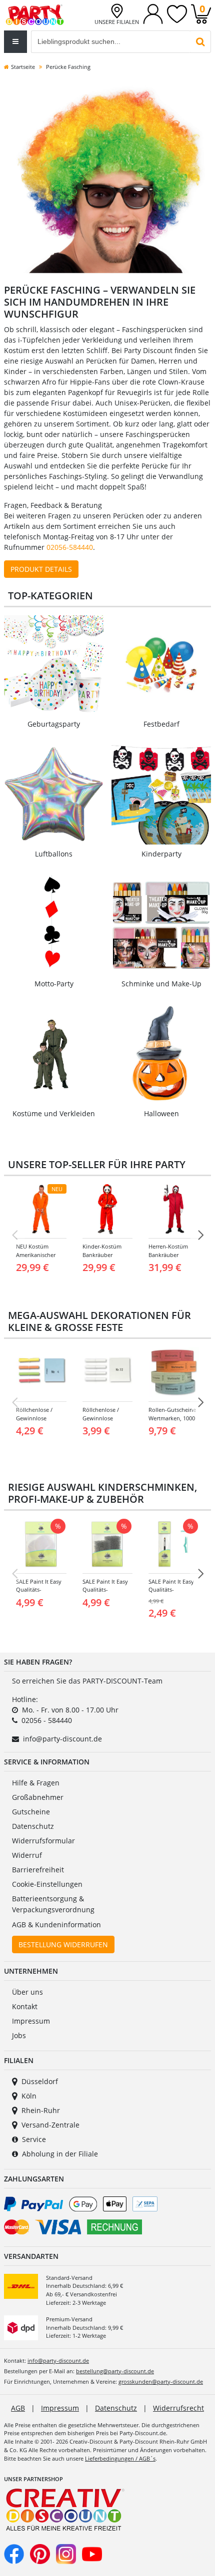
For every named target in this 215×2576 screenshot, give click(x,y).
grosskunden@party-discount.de (161, 2381)
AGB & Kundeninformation (56, 1925)
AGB (18, 2408)
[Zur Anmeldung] (153, 13)
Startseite (23, 67)
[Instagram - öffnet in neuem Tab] (66, 2553)
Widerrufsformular (43, 1841)
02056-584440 (70, 547)
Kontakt (25, 2006)
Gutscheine (31, 1812)
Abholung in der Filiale (60, 2154)
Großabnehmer (38, 1797)
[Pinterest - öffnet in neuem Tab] (40, 2553)
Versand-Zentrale (50, 2125)
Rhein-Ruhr (41, 2110)
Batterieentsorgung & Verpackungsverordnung (53, 1904)
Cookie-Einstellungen (47, 1884)
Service (34, 2139)
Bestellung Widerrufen (63, 1944)
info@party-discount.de (62, 1739)
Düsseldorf (40, 2081)
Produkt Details (41, 569)
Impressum (31, 2021)
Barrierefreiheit (38, 1870)
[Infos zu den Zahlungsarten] (107, 2217)
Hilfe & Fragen (36, 1783)
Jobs (19, 2035)
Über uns (27, 1992)
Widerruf (27, 1855)
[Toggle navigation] (15, 42)
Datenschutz (33, 1826)
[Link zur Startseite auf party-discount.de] (35, 14)
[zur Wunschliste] (177, 13)
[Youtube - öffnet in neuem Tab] (92, 2553)
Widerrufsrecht (178, 2408)
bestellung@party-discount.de (115, 2371)
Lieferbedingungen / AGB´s (120, 2458)
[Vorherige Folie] (14, 1235)
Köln (29, 2096)
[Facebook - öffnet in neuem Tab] (14, 2553)
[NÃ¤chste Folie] (200, 1235)
